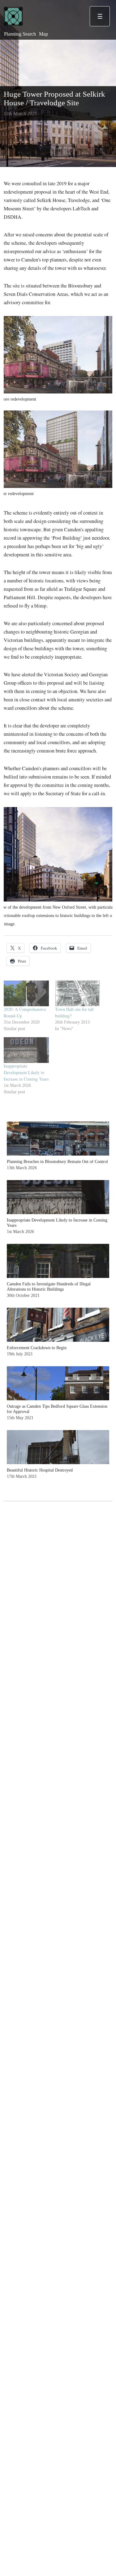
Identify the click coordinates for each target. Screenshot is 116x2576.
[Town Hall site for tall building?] (78, 993)
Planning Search (20, 34)
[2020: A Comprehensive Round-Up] (26, 993)
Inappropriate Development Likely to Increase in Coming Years (26, 1072)
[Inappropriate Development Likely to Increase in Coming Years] (26, 1050)
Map (43, 34)
